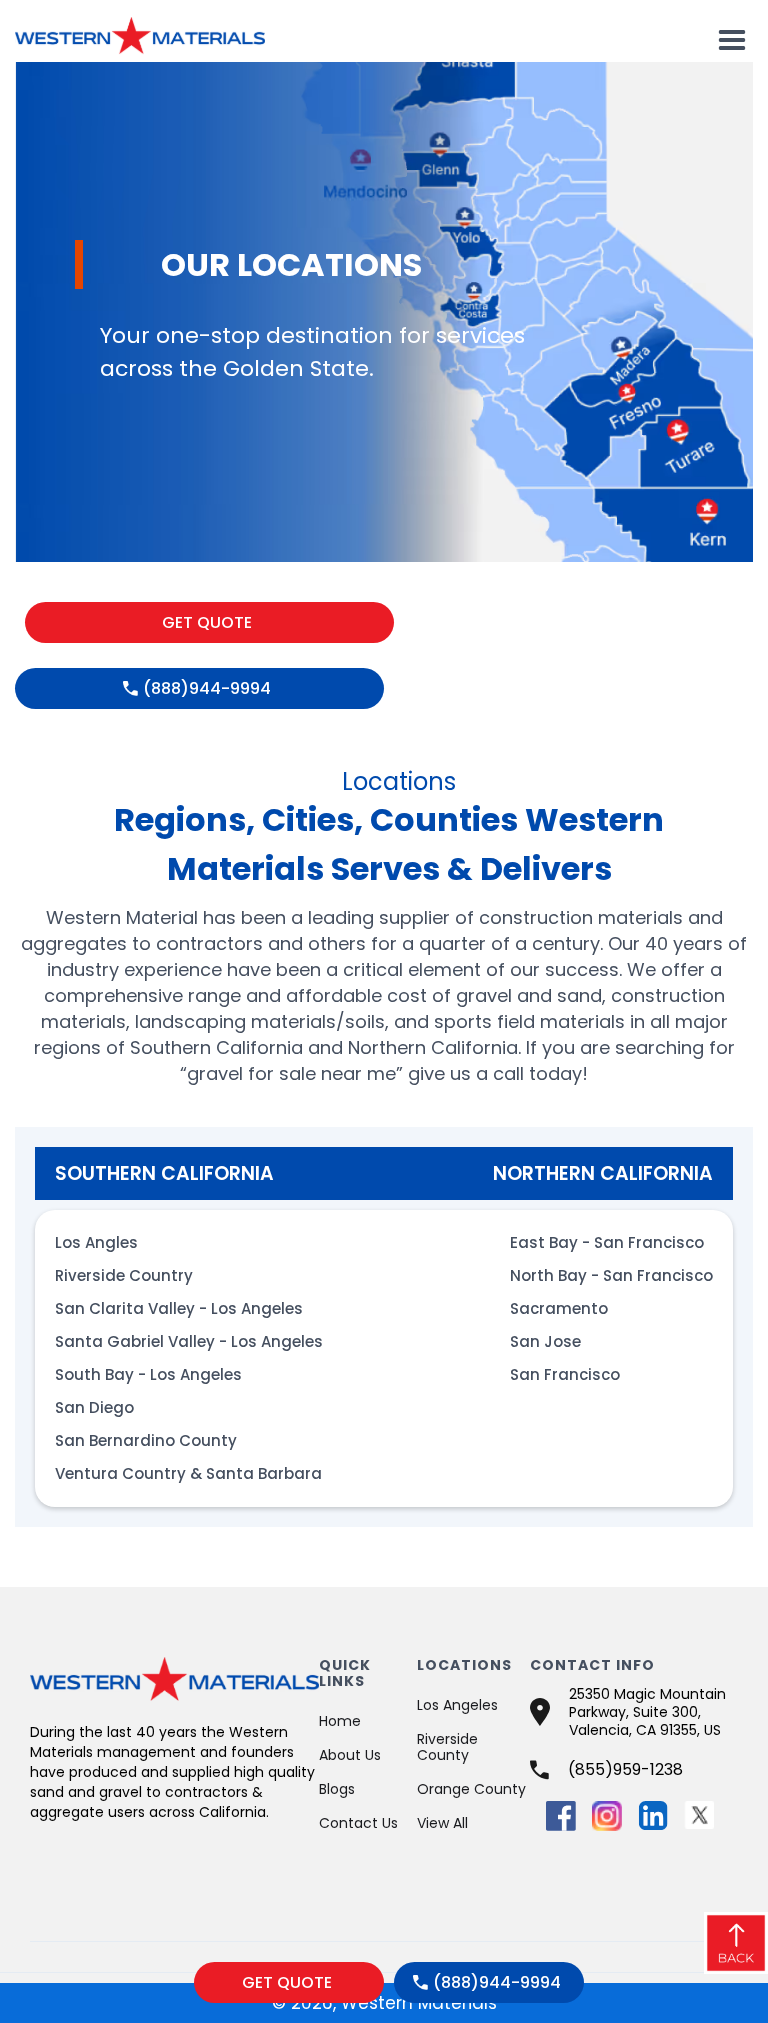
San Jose (545, 1341)
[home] (140, 31)
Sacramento (559, 1308)
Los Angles (96, 1242)
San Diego (94, 1407)
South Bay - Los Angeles (148, 1374)
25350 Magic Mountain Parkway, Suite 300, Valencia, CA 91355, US (647, 1712)
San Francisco (565, 1374)
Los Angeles (457, 1705)
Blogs (337, 1789)
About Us (350, 1755)
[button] (732, 41)
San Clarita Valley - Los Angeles (179, 1308)
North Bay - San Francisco (611, 1275)
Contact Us (358, 1823)
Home (340, 1721)
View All (442, 1823)
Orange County (471, 1789)
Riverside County (447, 1747)
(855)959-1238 (625, 1769)
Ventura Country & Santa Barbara (188, 1473)
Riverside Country (124, 1275)
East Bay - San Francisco (607, 1242)
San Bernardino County (146, 1440)
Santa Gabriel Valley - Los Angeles (189, 1341)
